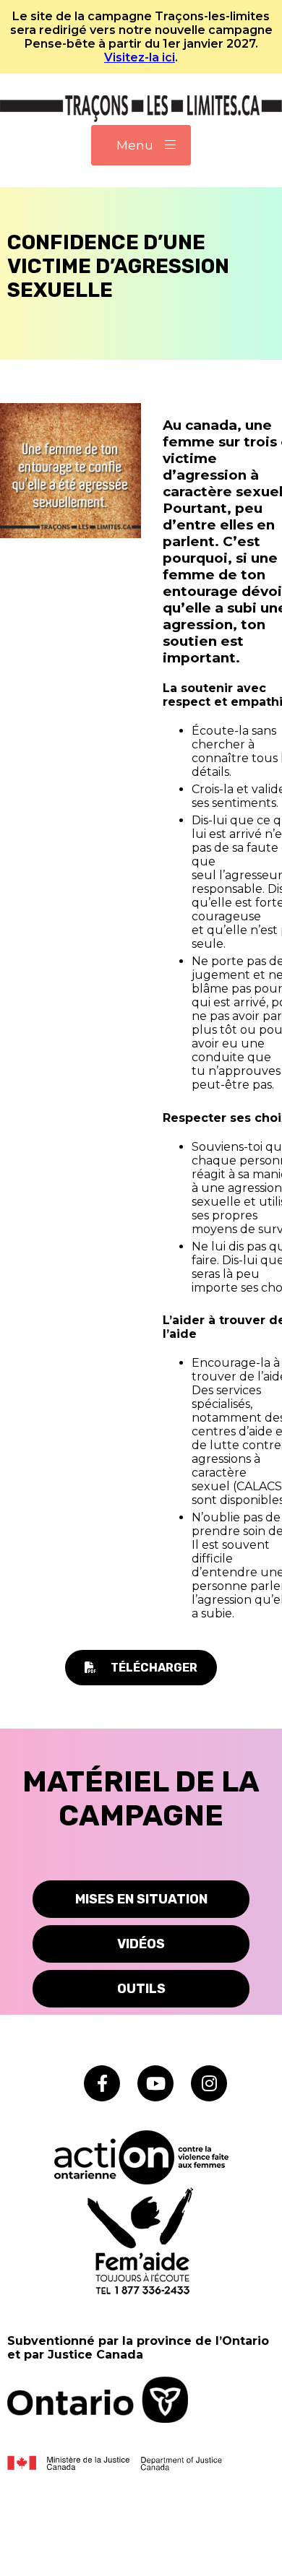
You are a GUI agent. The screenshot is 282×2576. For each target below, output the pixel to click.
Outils (141, 1989)
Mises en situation (141, 1899)
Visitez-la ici (140, 57)
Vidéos (141, 1944)
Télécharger (154, 1668)
